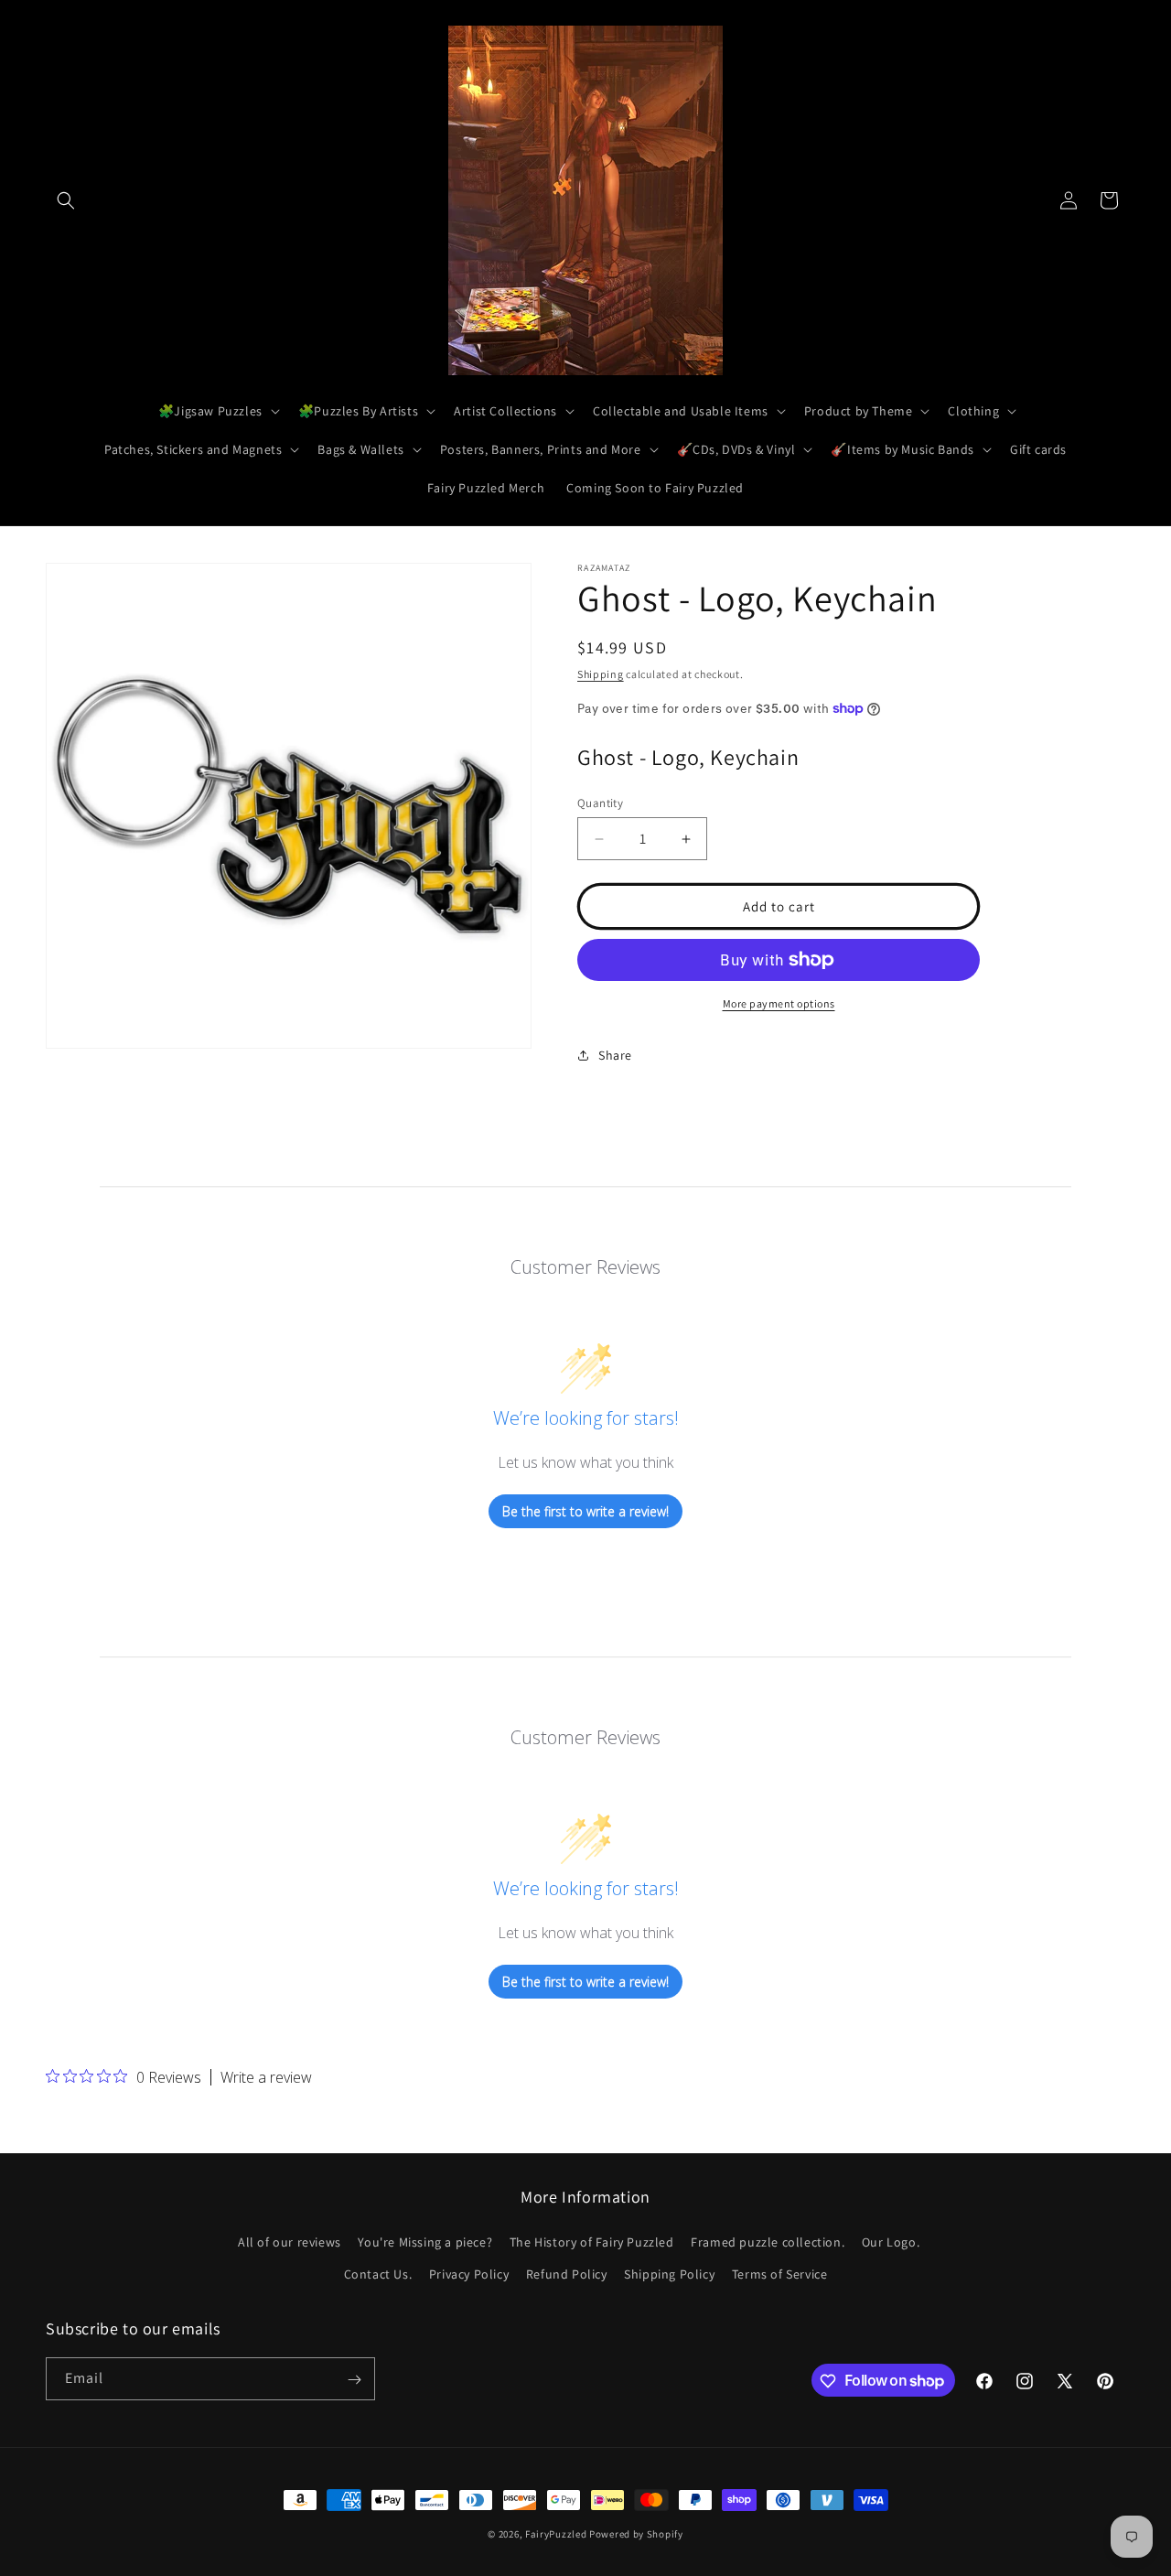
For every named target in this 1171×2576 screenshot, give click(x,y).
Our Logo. (891, 2242)
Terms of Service (780, 2274)
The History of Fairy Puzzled (592, 2242)
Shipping (601, 674)
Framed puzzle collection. (768, 2242)
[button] (66, 200)
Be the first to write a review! (585, 1511)
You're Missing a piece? (425, 2242)
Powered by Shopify (636, 2534)
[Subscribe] (354, 2380)
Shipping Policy (669, 2274)
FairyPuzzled (556, 2534)
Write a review (266, 2077)
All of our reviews (290, 2242)
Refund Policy (567, 2274)
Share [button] (615, 1055)
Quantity (600, 803)
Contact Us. (378, 2274)
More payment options (779, 1003)
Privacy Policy (469, 2274)
